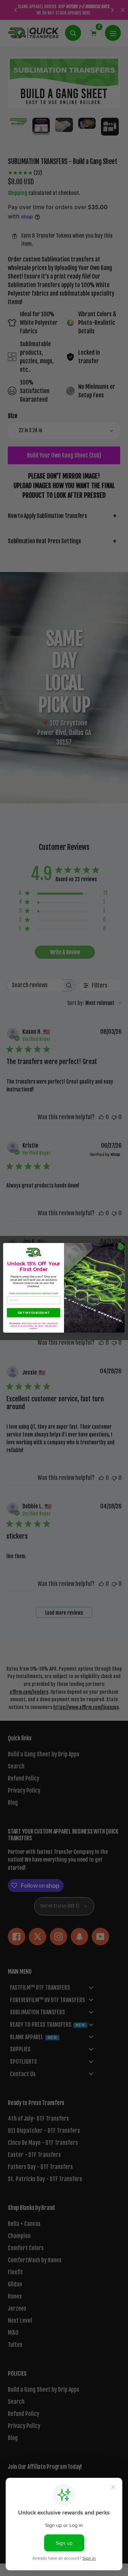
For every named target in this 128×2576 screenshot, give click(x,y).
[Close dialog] (121, 1247)
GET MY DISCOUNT (33, 1313)
